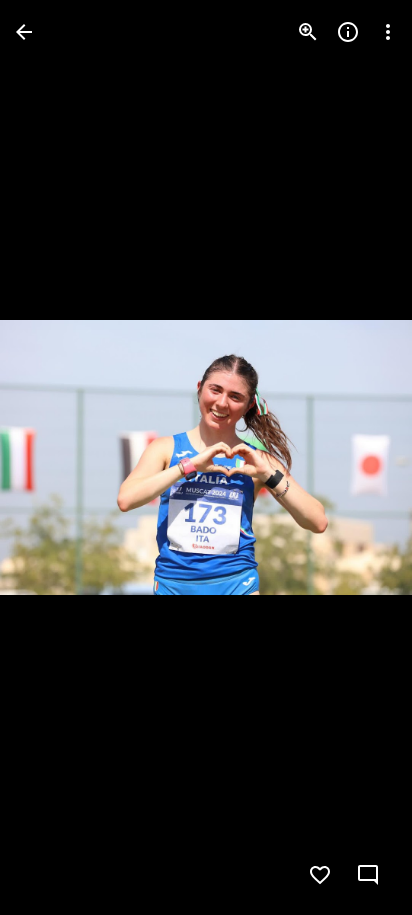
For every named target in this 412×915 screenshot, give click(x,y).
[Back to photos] (24, 32)
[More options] (388, 32)
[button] (56, 458)
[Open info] (348, 32)
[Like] (320, 875)
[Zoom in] (308, 32)
